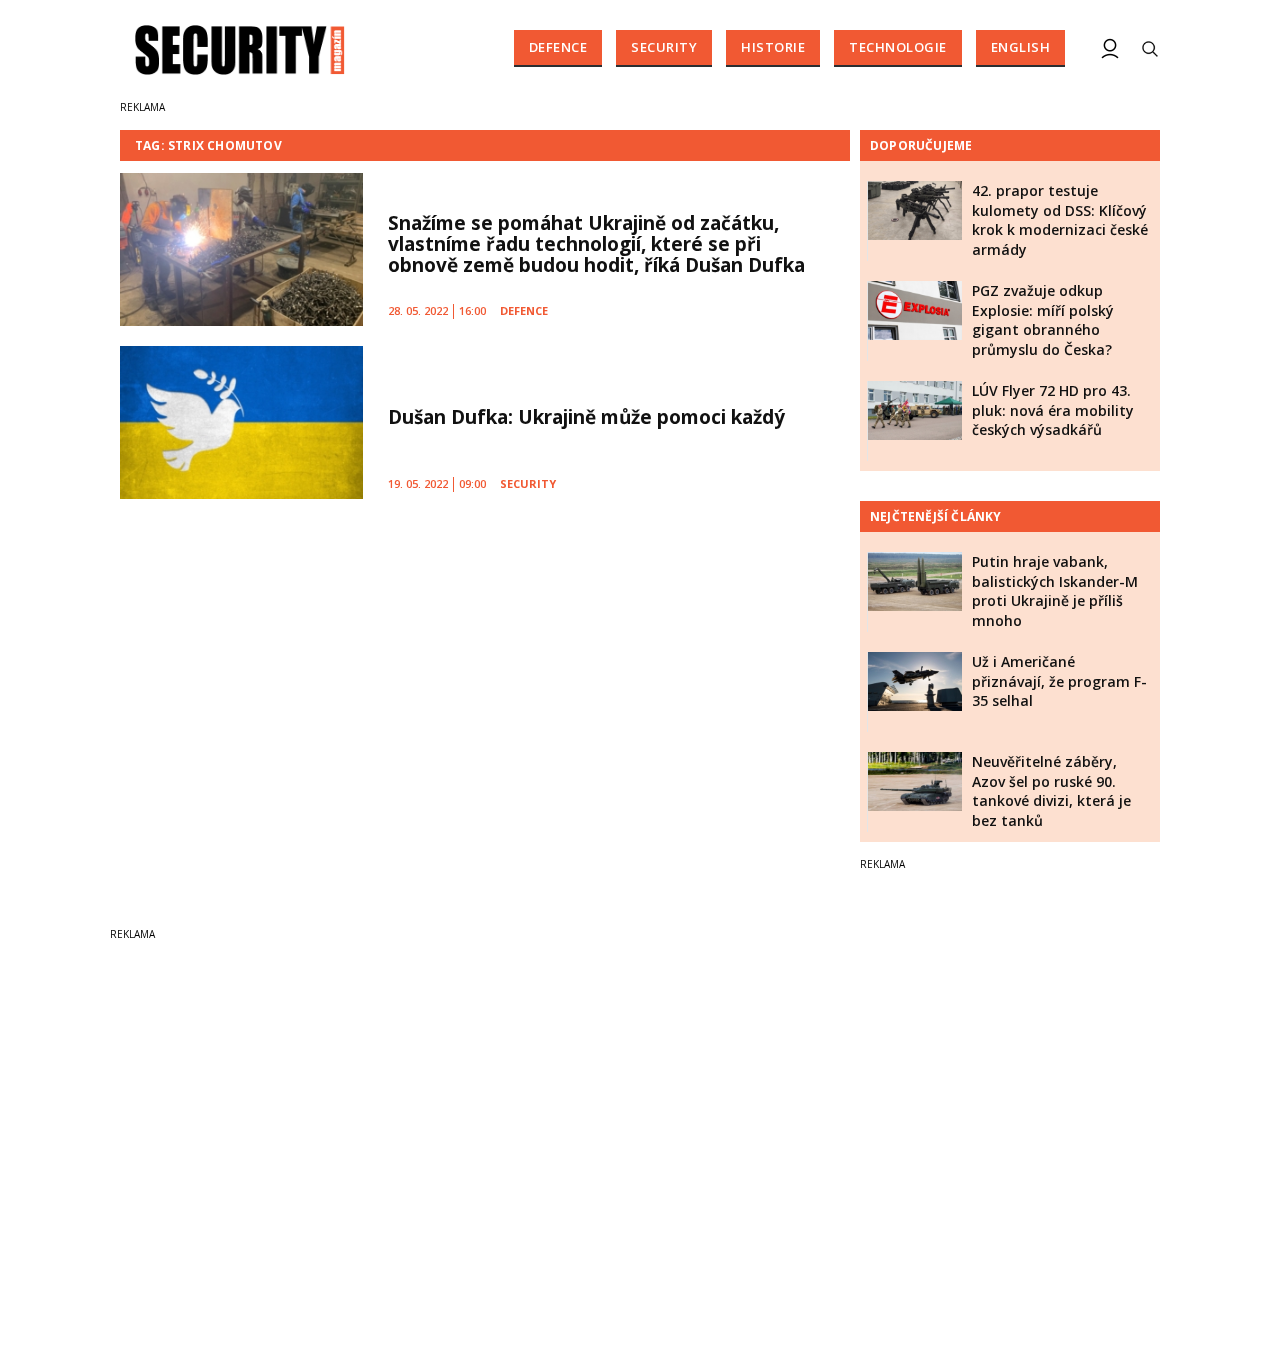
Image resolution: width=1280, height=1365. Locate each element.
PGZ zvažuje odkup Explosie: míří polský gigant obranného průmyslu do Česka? (1043, 320)
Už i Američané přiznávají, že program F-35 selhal (1059, 681)
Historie (773, 47)
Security (664, 47)
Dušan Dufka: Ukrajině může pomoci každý (586, 417)
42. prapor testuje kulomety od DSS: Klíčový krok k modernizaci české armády (1060, 220)
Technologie (898, 47)
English (1021, 47)
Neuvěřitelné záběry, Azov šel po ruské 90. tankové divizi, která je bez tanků (1051, 791)
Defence (558, 47)
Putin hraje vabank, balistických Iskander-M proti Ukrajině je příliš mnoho (1055, 591)
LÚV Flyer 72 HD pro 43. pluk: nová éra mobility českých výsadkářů (1053, 410)
